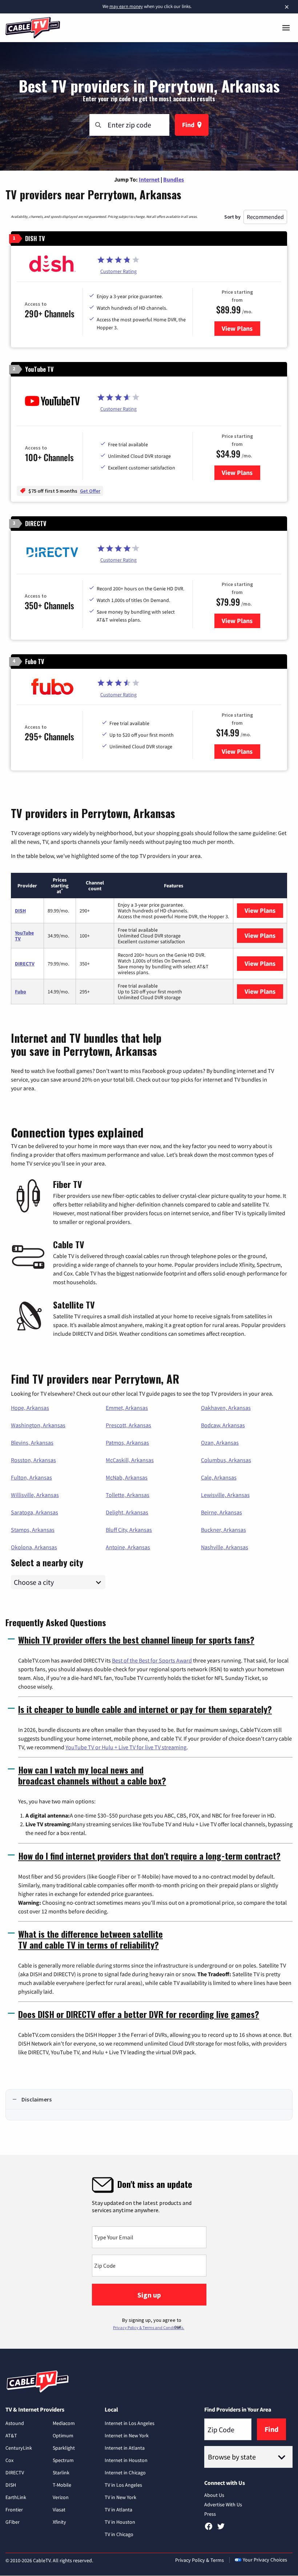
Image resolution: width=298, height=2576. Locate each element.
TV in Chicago (119, 2534)
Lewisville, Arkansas (225, 1495)
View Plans (241, 328)
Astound (15, 2423)
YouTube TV (24, 936)
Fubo (21, 992)
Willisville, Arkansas (35, 1495)
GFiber (13, 2522)
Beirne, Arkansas (222, 1512)
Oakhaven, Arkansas (226, 1408)
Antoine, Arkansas (128, 1547)
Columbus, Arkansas (226, 1460)
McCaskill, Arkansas (130, 1460)
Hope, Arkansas (30, 1408)
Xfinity (59, 2522)
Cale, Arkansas (219, 1477)
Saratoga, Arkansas (35, 1512)
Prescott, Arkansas (128, 1425)
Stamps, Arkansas (33, 1530)
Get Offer (90, 491)
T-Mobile (62, 2485)
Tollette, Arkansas (128, 1495)
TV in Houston (120, 2522)
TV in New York (120, 2497)
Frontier (14, 2510)
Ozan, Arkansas (220, 1442)
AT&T (11, 2435)
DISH (20, 911)
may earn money (126, 6)
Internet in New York (127, 2435)
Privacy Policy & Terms (200, 2560)
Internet (149, 179)
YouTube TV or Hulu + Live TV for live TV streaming (126, 1747)
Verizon (61, 2497)
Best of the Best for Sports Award (152, 1660)
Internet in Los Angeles (130, 2423)
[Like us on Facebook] (209, 2529)
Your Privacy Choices (265, 2560)
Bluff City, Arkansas (129, 1530)
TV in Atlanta (118, 2510)
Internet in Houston (126, 2460)
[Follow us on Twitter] (221, 2529)
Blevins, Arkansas (32, 1442)
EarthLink (16, 2497)
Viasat (59, 2510)
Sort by (232, 217)
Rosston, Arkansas (33, 1460)
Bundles (174, 179)
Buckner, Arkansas (223, 1530)
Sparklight (64, 2448)
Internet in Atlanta (125, 2448)
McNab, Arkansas (127, 1477)
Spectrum (63, 2460)
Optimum (63, 2435)
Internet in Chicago (125, 2473)
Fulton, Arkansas (31, 1477)
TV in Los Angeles (123, 2485)
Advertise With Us (223, 2504)
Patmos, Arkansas (127, 1442)
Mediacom (64, 2423)
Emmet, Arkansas (127, 1408)
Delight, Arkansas (127, 1512)
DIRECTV (25, 964)
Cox (9, 2460)
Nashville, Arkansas (225, 1547)
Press (210, 2514)
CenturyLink (19, 2448)
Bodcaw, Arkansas (223, 1425)
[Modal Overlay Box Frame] (149, 2252)
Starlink (61, 2473)
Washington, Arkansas (38, 1425)
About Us (214, 2495)
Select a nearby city (47, 1562)
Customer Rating (118, 271)
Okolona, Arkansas (34, 1547)
